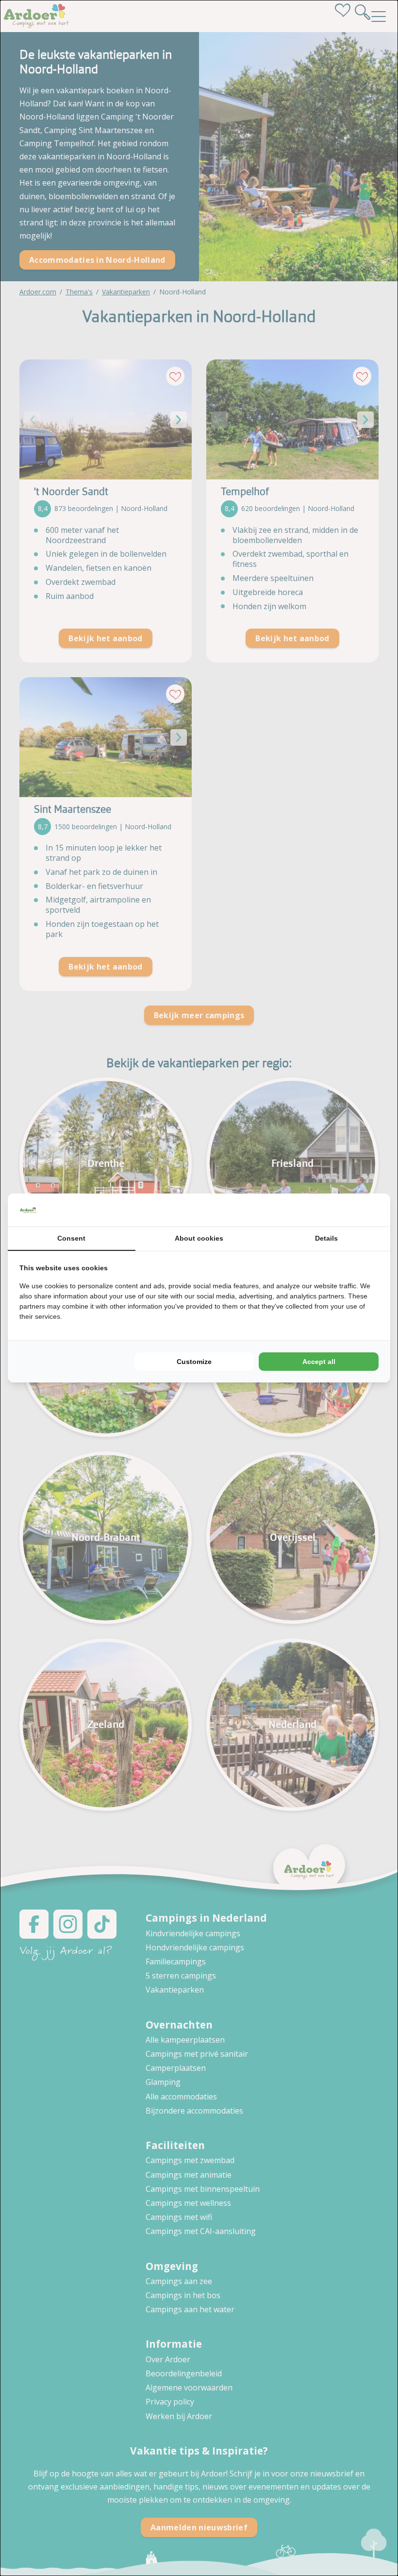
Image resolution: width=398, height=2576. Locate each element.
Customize (194, 1362)
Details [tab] (326, 1238)
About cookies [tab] (199, 1238)
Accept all (319, 1362)
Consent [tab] (71, 1238)
